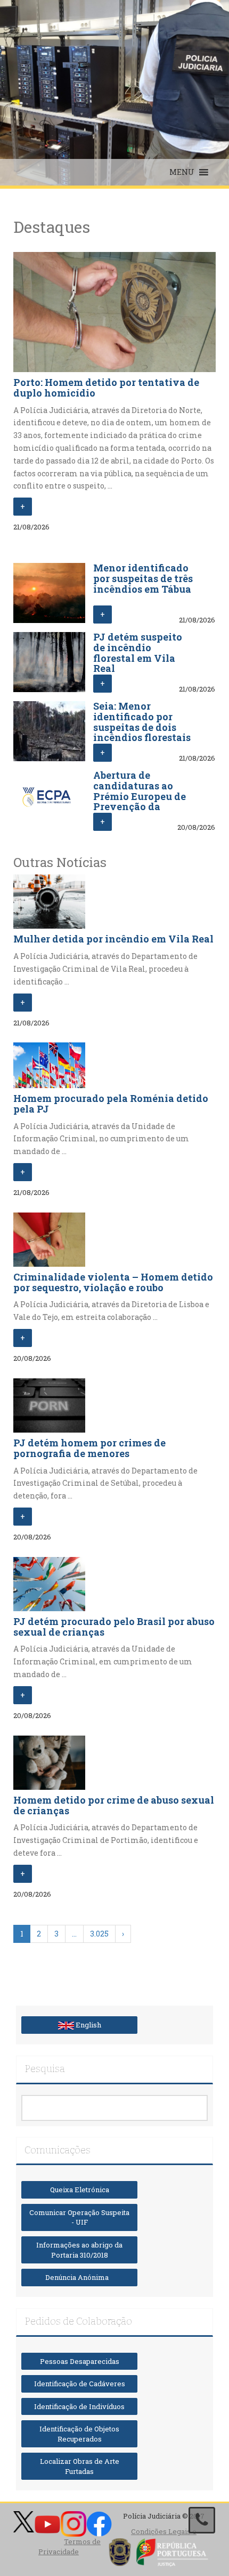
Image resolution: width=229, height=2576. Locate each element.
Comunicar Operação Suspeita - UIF (79, 2217)
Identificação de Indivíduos (79, 2406)
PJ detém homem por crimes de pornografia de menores (89, 1448)
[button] (182, 172)
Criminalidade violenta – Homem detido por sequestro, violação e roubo (113, 1282)
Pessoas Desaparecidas (80, 2361)
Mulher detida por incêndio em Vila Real (113, 939)
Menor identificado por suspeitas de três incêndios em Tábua (143, 578)
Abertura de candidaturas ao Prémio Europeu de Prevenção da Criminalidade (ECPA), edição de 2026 (140, 807)
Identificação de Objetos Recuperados (79, 2434)
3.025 (99, 1934)
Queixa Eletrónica (80, 2190)
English (88, 2025)
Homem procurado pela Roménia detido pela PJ (111, 1104)
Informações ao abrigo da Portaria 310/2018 (79, 2250)
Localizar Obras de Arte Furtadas (80, 2466)
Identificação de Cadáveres (80, 2384)
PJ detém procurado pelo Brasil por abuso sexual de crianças (114, 1627)
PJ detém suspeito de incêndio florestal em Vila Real (138, 653)
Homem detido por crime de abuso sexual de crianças (114, 1805)
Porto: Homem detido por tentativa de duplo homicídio (106, 388)
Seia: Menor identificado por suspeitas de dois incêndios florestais (142, 722)
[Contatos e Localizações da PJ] (202, 2520)
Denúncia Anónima (79, 2277)
